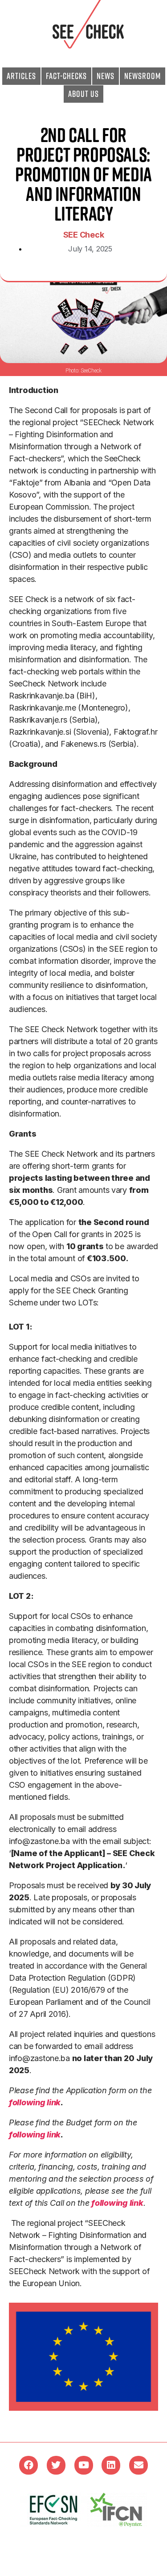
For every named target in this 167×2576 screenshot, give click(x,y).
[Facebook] (29, 2465)
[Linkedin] (111, 2465)
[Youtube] (84, 2465)
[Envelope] (138, 2465)
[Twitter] (56, 2465)
